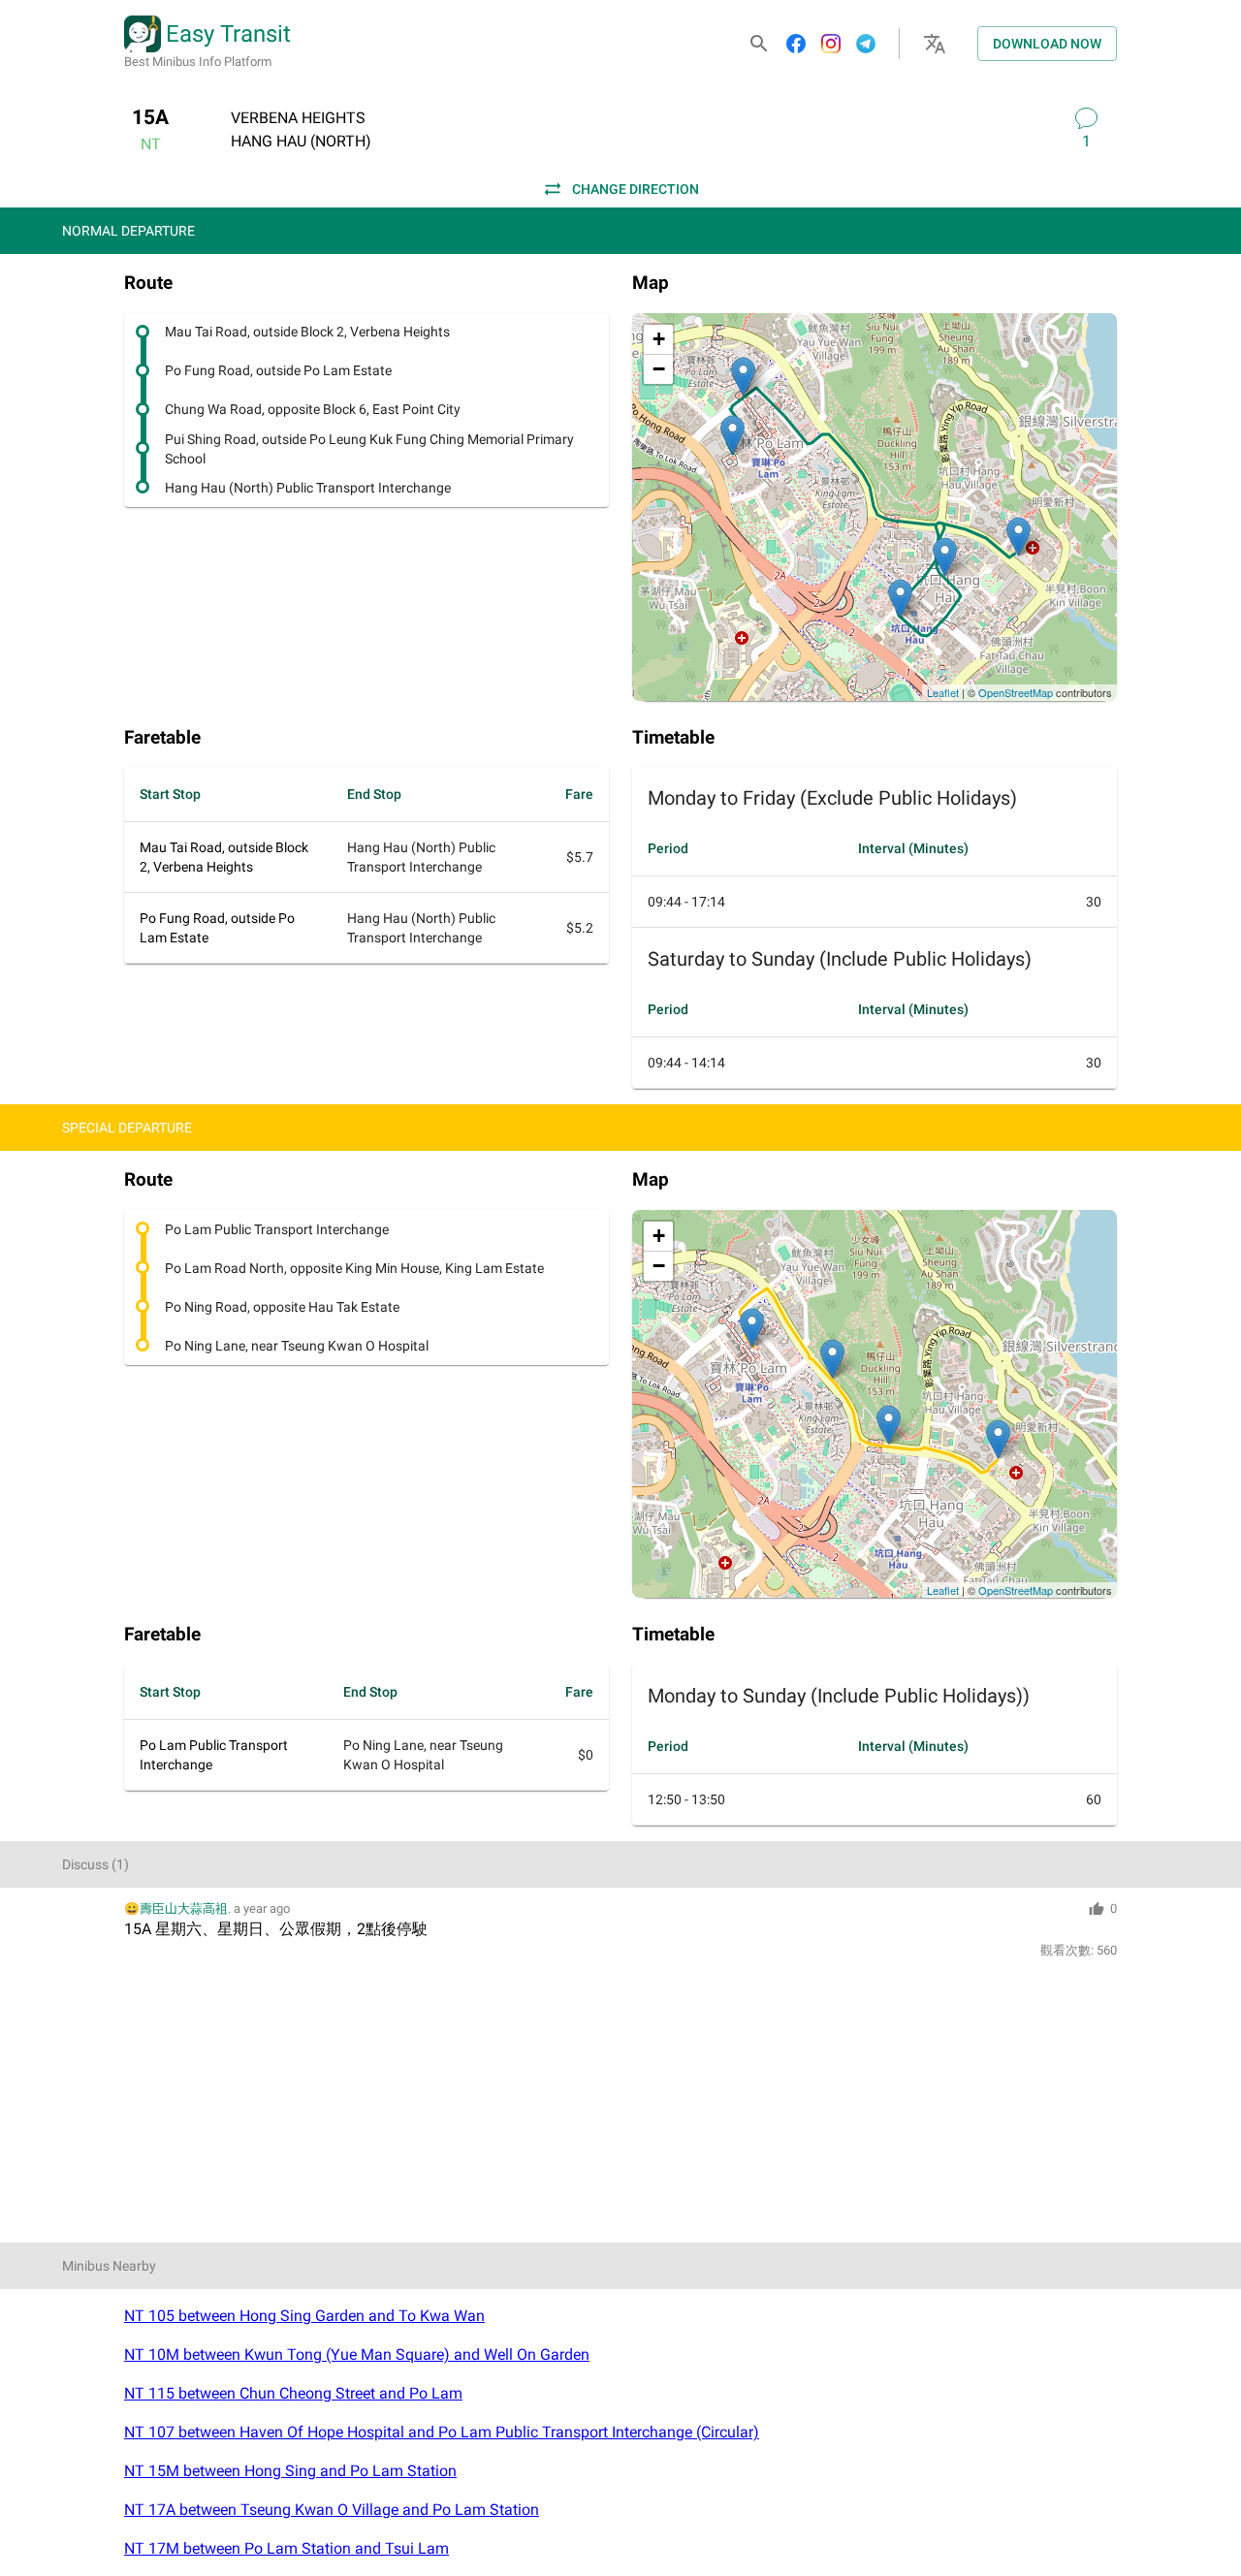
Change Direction (636, 189)
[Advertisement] (620, 2107)
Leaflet (943, 692)
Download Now (1047, 44)
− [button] (659, 369)
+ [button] (659, 339)
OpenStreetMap (1016, 692)
